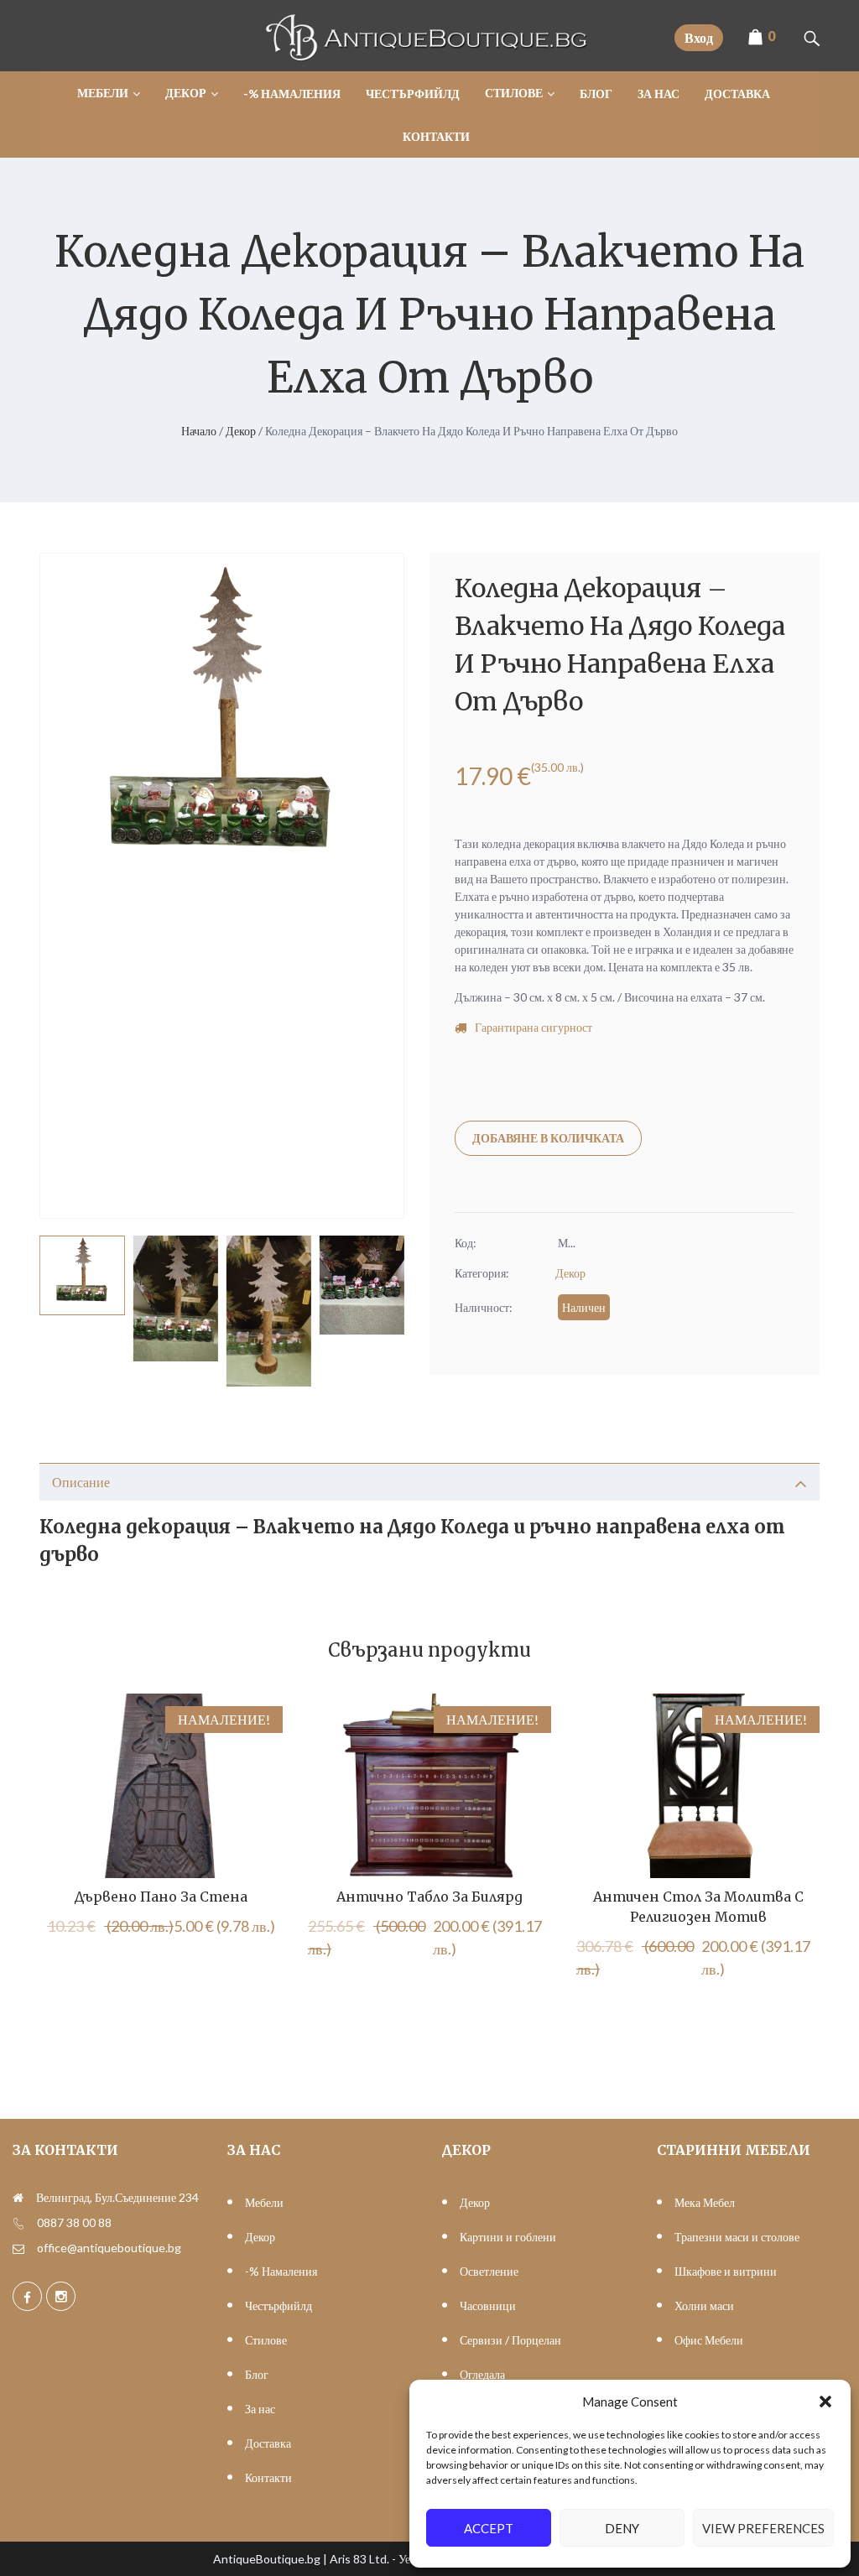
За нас (260, 2409)
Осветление (489, 2271)
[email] (18, 2248)
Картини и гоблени (508, 2237)
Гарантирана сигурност (534, 1027)
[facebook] (27, 2296)
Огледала (482, 2374)
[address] (18, 2198)
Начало (199, 431)
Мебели (264, 2202)
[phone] (18, 2223)
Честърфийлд (279, 2305)
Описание (81, 1482)
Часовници (488, 2305)
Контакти (268, 2477)
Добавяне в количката (548, 1138)
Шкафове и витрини (726, 2271)
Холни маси (704, 2305)
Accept (489, 2528)
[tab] (429, 1482)
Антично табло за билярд (429, 1897)
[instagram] (61, 2296)
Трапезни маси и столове (737, 2237)
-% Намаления (281, 2271)
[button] (825, 2402)
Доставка (268, 2443)
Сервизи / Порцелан (510, 2340)
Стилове (266, 2340)
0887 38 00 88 (74, 2222)
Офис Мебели (709, 2340)
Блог (257, 2374)
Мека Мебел (705, 2202)
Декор (241, 431)
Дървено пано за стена (161, 1897)
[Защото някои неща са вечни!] (429, 57)
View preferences (763, 2528)
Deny (622, 2528)
